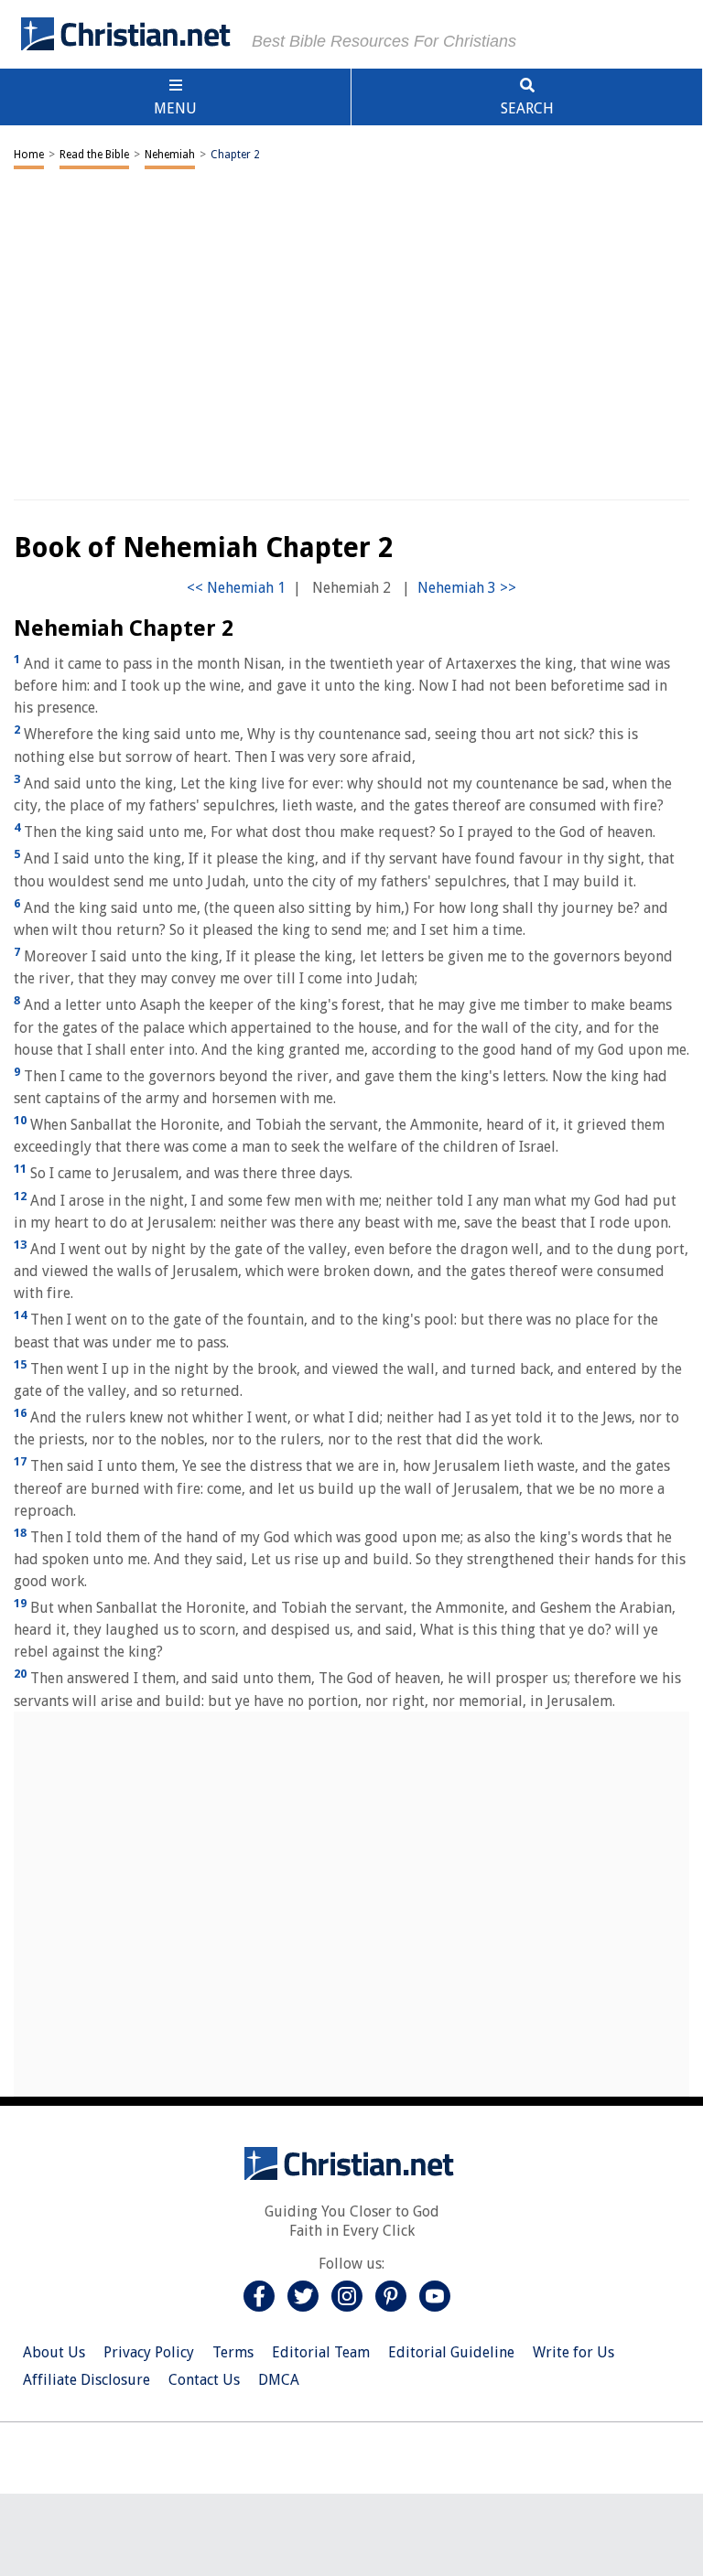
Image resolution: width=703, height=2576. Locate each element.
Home (29, 155)
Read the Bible (94, 155)
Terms (233, 2352)
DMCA (279, 2380)
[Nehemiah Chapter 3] (467, 588)
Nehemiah (170, 155)
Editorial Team (321, 2352)
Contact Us (204, 2380)
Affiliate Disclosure (87, 2380)
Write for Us (573, 2352)
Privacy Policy (149, 2352)
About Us (54, 2352)
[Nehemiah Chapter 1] (236, 588)
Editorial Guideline (451, 2352)
